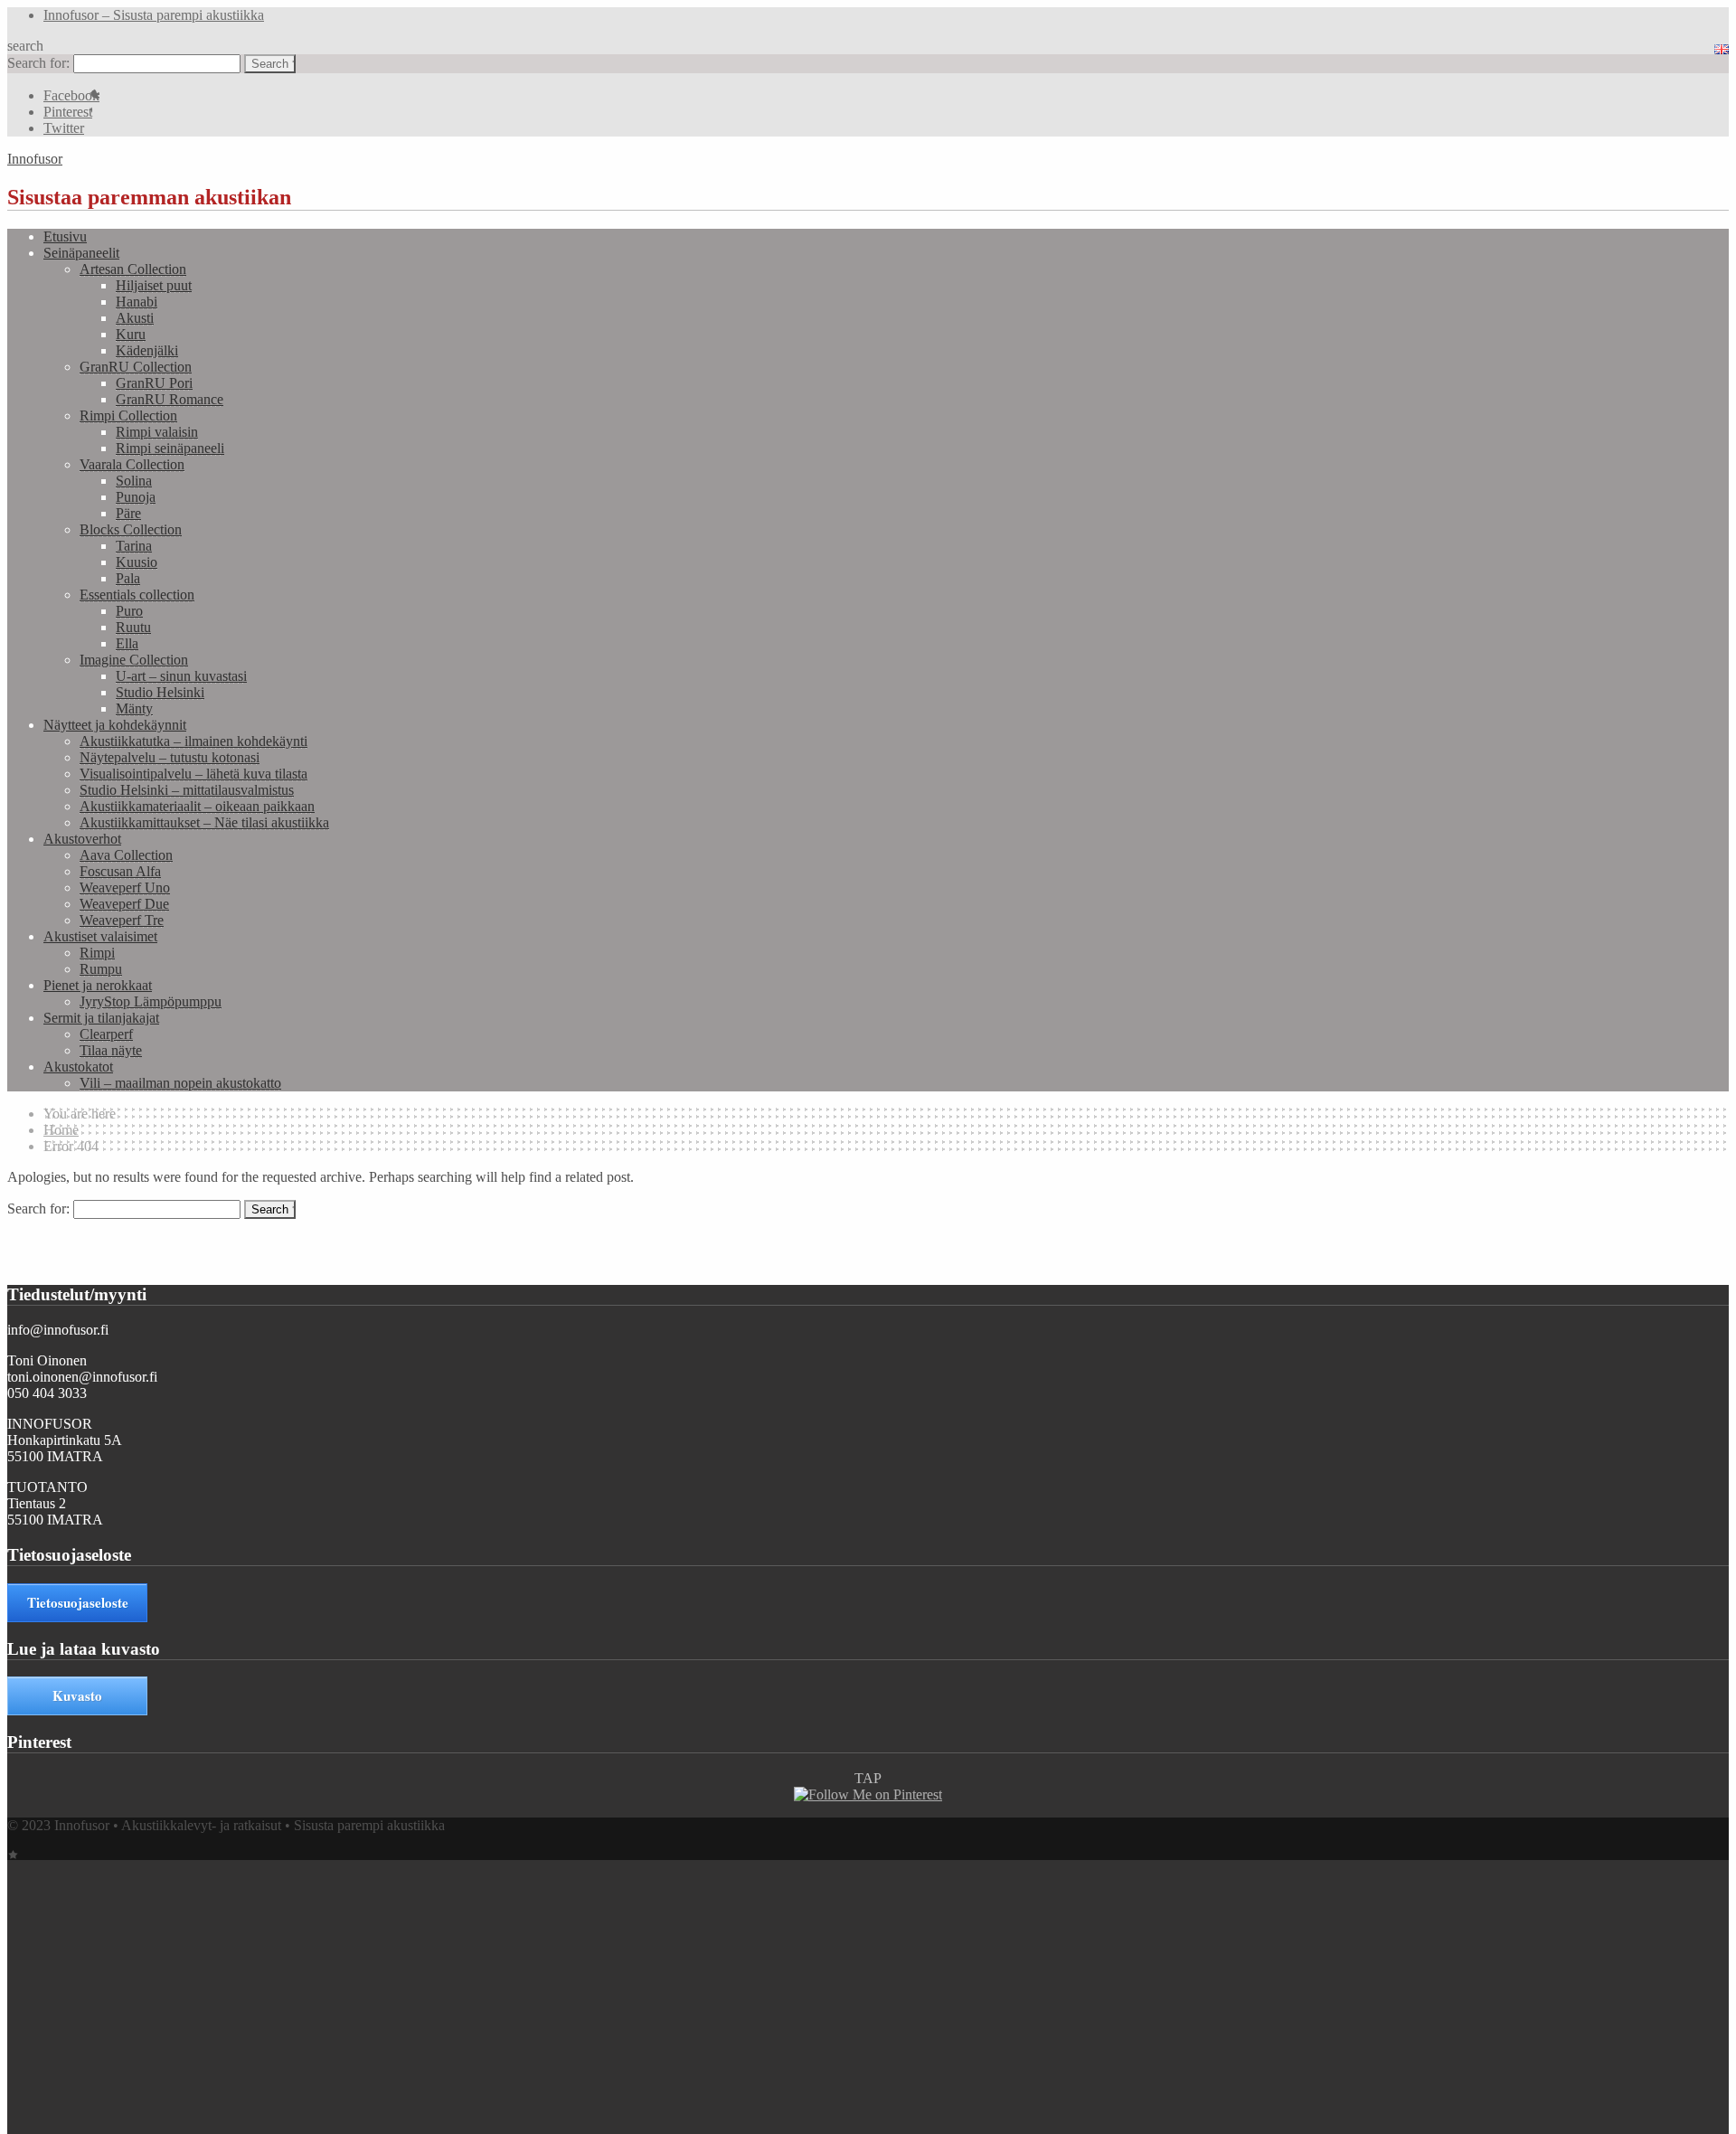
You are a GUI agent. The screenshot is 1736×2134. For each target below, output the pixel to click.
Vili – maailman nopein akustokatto (180, 1083)
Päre (128, 513)
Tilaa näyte (111, 1050)
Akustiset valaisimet (100, 936)
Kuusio (137, 562)
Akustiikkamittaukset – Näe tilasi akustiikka (204, 822)
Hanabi (137, 302)
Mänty (134, 708)
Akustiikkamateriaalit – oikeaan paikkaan (197, 806)
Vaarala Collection (132, 464)
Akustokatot (78, 1067)
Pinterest (68, 112)
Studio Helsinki (160, 692)
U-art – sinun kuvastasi (181, 676)
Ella (127, 643)
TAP (868, 1778)
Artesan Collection (133, 269)
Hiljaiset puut (154, 285)
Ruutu (133, 627)
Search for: (38, 63)
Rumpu (101, 969)
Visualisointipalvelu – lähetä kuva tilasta (193, 774)
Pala (128, 578)
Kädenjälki (147, 350)
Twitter (64, 128)
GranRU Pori (154, 383)
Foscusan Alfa (120, 871)
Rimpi (97, 953)
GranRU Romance (170, 399)
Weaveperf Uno (125, 888)
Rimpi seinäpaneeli (170, 448)
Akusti (135, 318)
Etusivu (65, 236)
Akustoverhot (82, 839)
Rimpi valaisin (157, 432)
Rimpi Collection (128, 415)
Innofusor (35, 159)
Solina (134, 481)
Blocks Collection (131, 529)
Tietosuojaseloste (78, 1602)
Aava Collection (126, 855)
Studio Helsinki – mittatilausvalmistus (187, 790)
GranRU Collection (136, 367)
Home (61, 1130)
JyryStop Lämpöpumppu (151, 1001)
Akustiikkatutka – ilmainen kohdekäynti (193, 741)
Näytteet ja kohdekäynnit (115, 725)
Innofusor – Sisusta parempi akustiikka (154, 15)
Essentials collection (137, 595)
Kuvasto (77, 1695)
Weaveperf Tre (122, 920)
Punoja (136, 497)
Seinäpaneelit (81, 253)
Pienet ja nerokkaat (98, 985)
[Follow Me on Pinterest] (868, 1794)
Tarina (134, 546)
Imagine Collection (134, 660)
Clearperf (106, 1034)
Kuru (131, 334)
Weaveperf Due (124, 904)
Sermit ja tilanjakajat (101, 1018)
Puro (129, 611)
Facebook (71, 95)
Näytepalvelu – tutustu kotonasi (170, 757)
